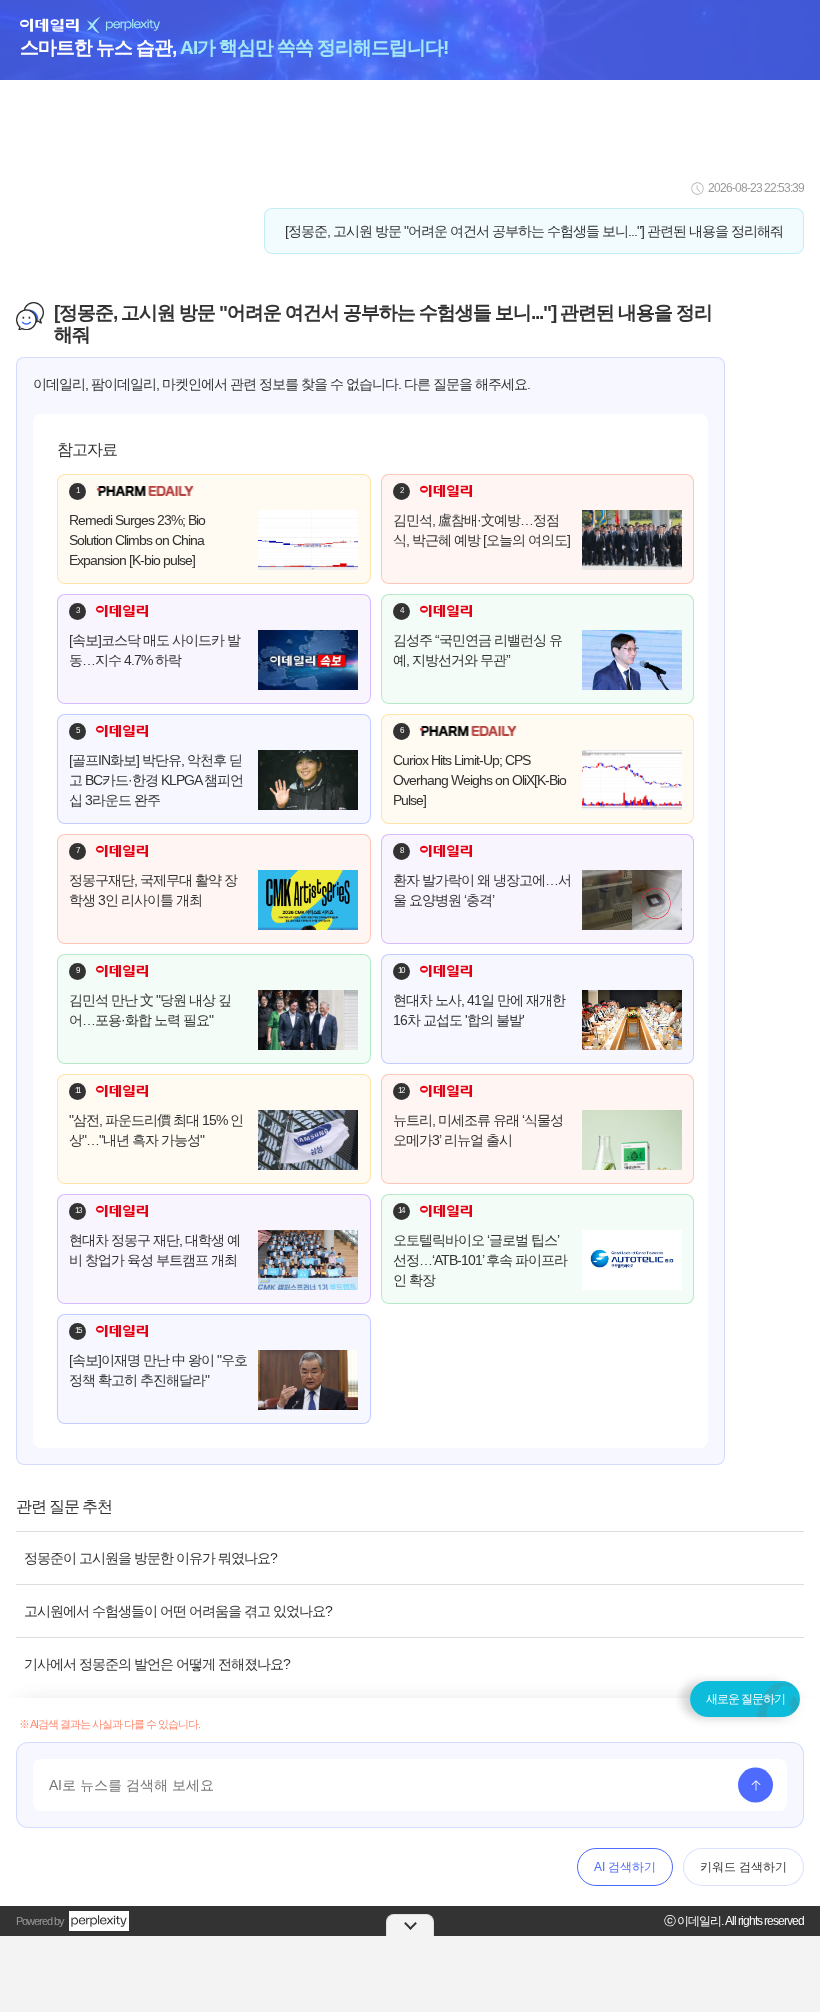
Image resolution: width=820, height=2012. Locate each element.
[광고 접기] (410, 1925)
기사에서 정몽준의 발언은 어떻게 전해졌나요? (157, 1664)
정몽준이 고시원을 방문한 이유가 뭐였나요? (150, 1558)
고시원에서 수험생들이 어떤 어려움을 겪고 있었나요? (178, 1611)
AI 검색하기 (625, 1867)
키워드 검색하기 (743, 1867)
